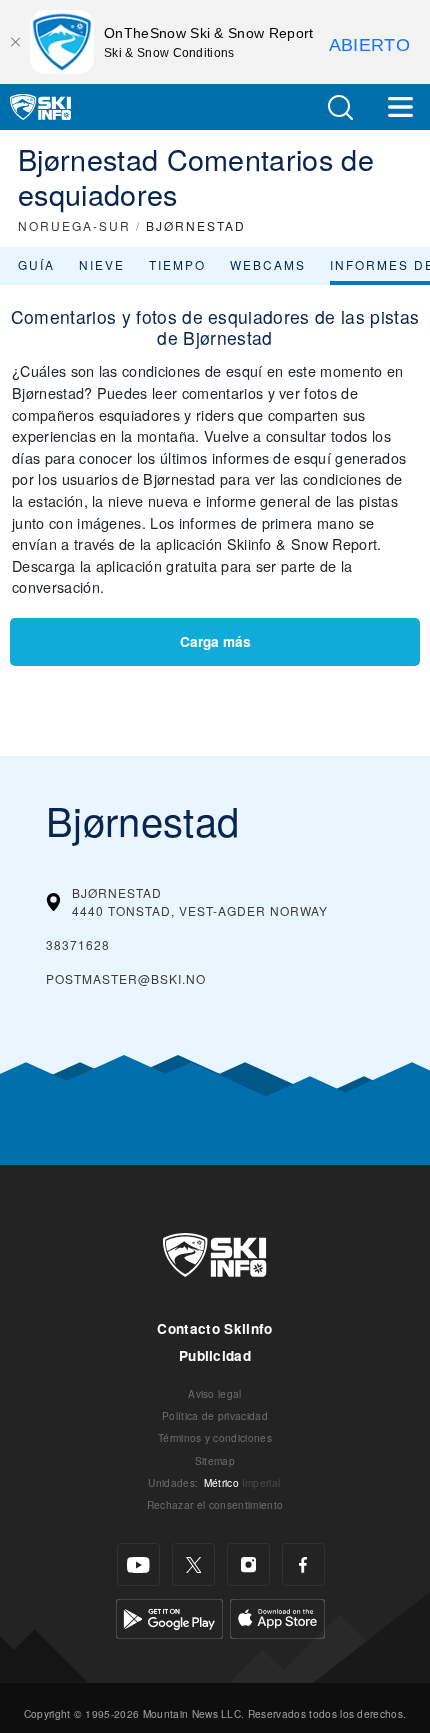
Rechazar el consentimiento (215, 1504)
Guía (36, 264)
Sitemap (215, 1460)
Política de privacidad (215, 1415)
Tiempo (177, 264)
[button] (340, 107)
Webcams (268, 264)
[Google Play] (169, 1616)
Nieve (102, 264)
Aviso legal (215, 1393)
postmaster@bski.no (126, 978)
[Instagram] (248, 1564)
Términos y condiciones (215, 1437)
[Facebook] (303, 1564)
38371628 (78, 944)
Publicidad (215, 1355)
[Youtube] (138, 1564)
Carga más (215, 641)
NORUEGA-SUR (74, 225)
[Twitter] (193, 1564)
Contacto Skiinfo (214, 1328)
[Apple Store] (277, 1616)
